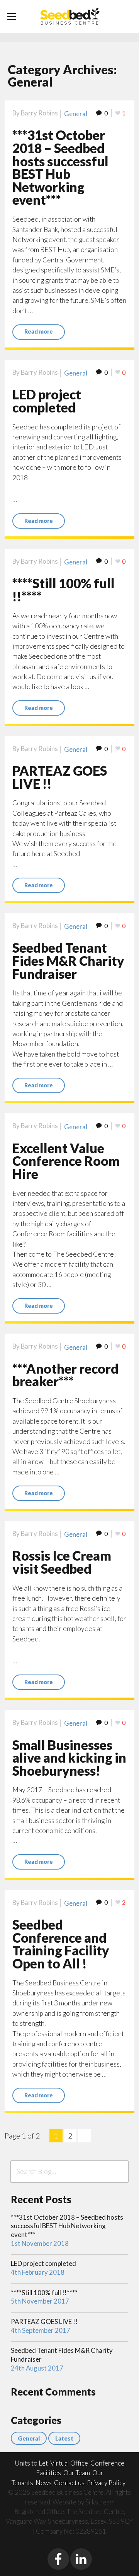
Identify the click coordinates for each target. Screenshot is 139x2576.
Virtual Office (69, 2463)
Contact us (69, 2483)
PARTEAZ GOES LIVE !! (60, 777)
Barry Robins (39, 113)
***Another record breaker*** (65, 1375)
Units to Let (31, 2463)
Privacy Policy (106, 2483)
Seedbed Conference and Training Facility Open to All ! (61, 1944)
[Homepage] (69, 16)
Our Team (77, 2473)
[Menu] (12, 17)
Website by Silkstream (84, 2502)
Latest (64, 2438)
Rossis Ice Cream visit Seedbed (62, 1562)
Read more (39, 331)
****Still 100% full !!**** (64, 590)
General (76, 114)
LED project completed (47, 401)
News (44, 2483)
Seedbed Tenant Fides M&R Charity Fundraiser (68, 961)
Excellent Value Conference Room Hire (66, 1161)
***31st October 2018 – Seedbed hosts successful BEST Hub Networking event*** (60, 167)
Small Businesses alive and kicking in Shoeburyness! (69, 1758)
